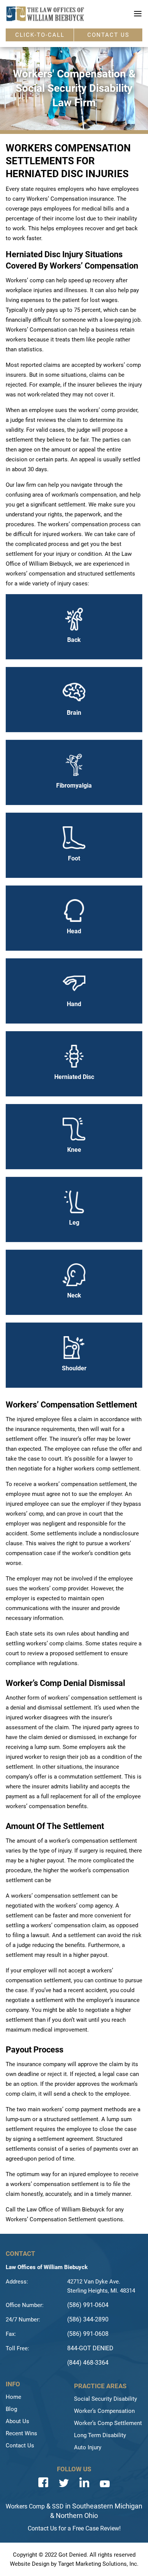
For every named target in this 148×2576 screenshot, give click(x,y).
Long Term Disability (100, 2435)
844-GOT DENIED (90, 2348)
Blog (11, 2409)
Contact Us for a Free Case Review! (74, 2528)
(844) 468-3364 (88, 2363)
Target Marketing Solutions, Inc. (98, 2564)
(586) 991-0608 (88, 2334)
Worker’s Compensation (104, 2411)
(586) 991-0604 (88, 2305)
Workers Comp (25, 2506)
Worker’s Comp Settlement (108, 2423)
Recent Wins (21, 2433)
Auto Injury (88, 2447)
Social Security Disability (105, 2399)
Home (13, 2397)
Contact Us (20, 2445)
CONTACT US (108, 35)
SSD (58, 2506)
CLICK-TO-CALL (40, 35)
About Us (17, 2421)
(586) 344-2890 (88, 2319)
